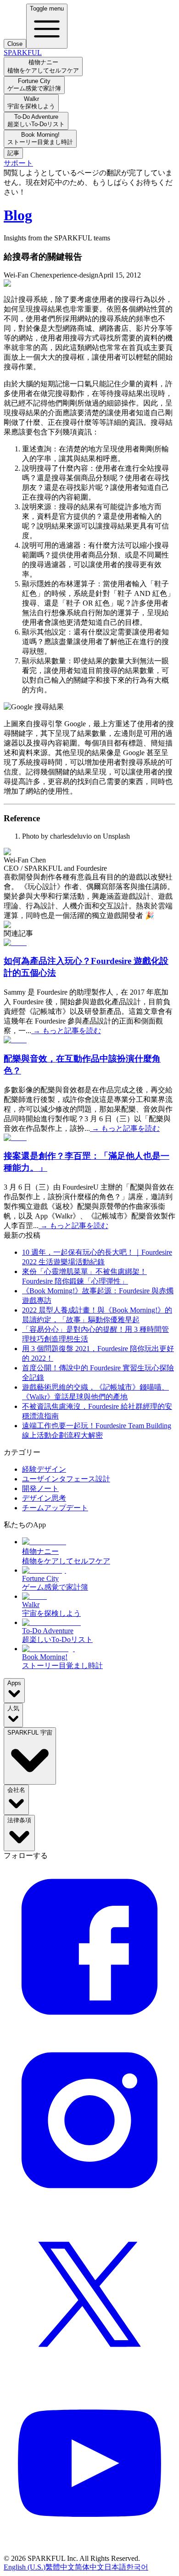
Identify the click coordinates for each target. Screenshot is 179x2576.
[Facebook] (89, 2030)
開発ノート (40, 1488)
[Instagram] (89, 2203)
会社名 (16, 1790)
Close (15, 44)
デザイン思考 (44, 1498)
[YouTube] (89, 2550)
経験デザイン (44, 1469)
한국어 (137, 2567)
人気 (13, 1708)
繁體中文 (60, 2567)
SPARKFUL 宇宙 (30, 1733)
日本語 (115, 2567)
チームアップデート (55, 1508)
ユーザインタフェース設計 (66, 1479)
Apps (14, 1683)
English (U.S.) (25, 2567)
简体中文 (89, 2567)
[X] (89, 2377)
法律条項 (19, 1820)
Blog (18, 215)
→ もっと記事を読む (66, 1031)
